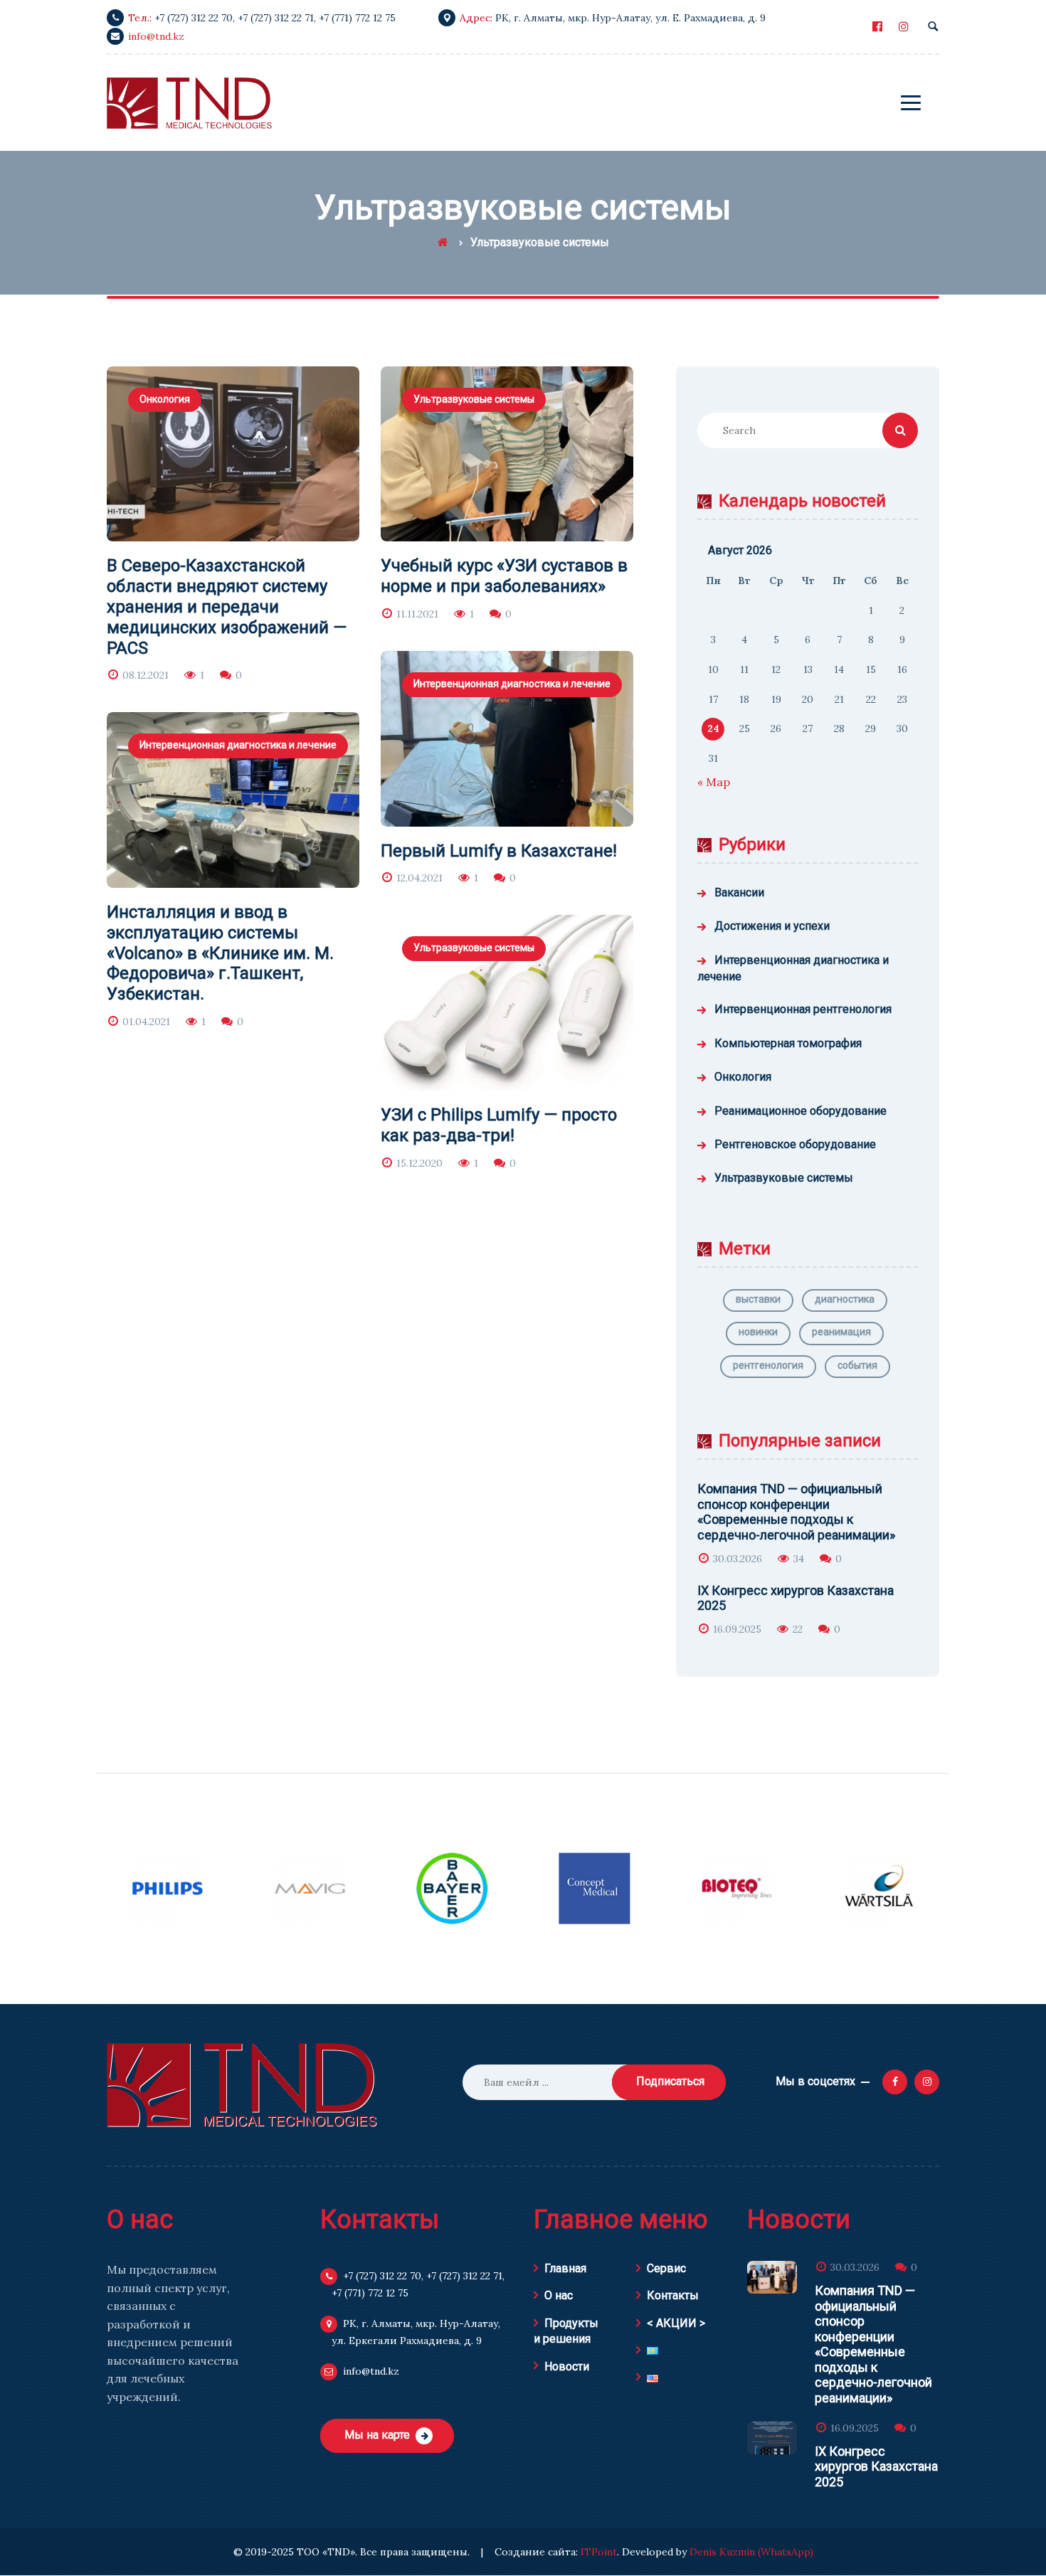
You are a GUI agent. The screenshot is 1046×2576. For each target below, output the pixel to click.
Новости (567, 2366)
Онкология (165, 399)
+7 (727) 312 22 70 (194, 18)
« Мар (714, 782)
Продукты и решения (566, 2331)
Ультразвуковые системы (474, 399)
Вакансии (739, 892)
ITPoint (599, 2552)
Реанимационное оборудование (801, 1111)
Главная (565, 2268)
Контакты (673, 2295)
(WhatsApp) (786, 2552)
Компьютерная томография (788, 1043)
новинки (758, 1332)
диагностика (845, 1299)
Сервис (666, 2268)
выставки (758, 1299)
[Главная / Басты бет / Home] (443, 242)
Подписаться (670, 2081)
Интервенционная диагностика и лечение (512, 684)
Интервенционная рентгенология (803, 1009)
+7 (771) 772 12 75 (357, 18)
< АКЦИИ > (676, 2323)
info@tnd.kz (156, 36)
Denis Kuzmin (722, 2552)
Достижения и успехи (772, 926)
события (857, 1365)
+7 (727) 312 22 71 (276, 18)
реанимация (841, 1332)
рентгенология (768, 1365)
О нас (559, 2295)
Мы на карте (377, 2435)
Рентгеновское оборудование (795, 1144)
